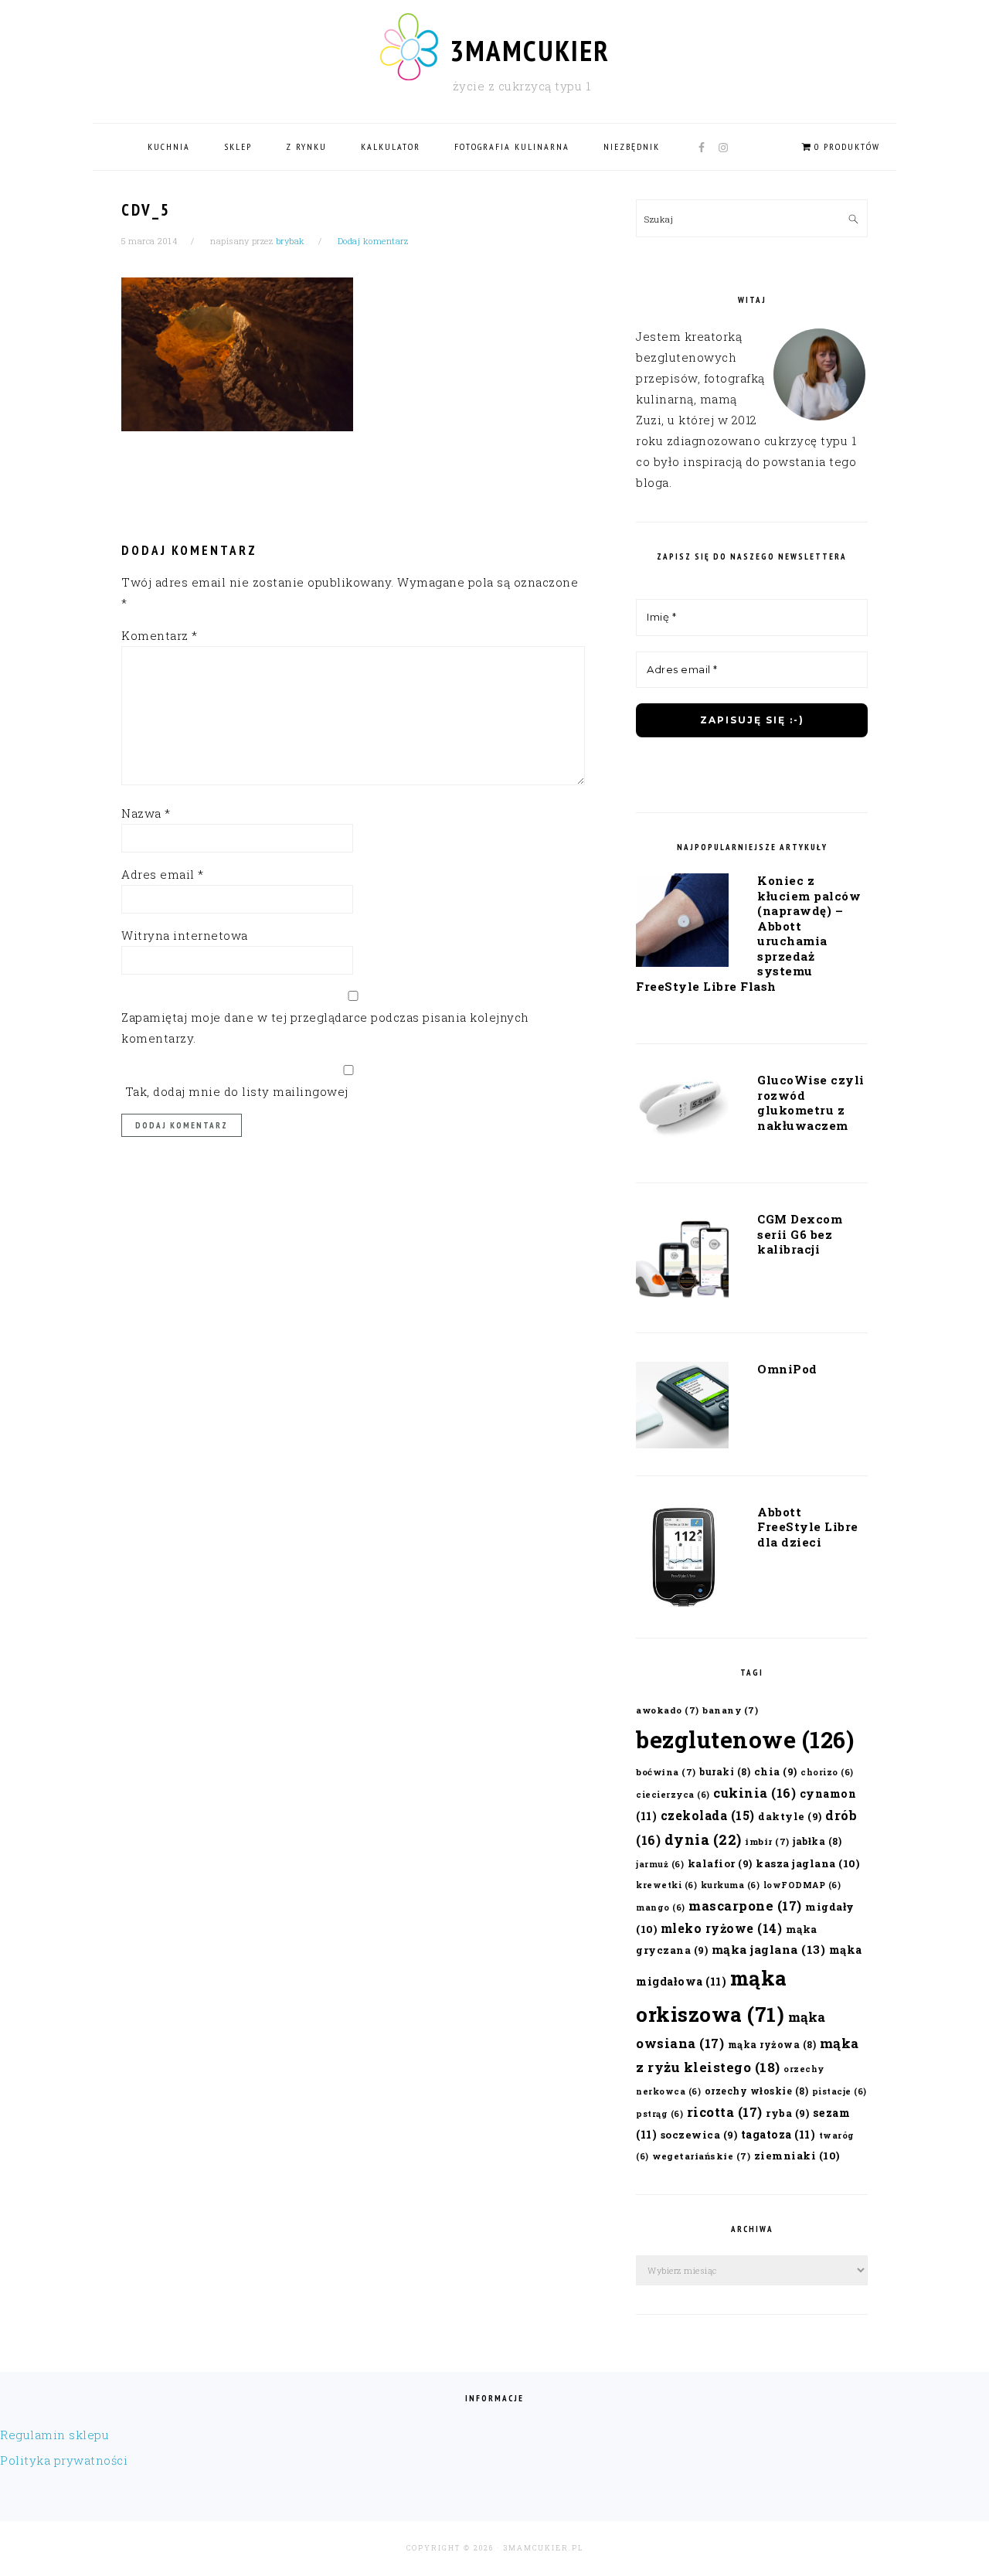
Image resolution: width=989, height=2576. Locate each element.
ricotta (725, 2112)
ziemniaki (797, 2156)
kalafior (720, 1863)
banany (730, 1710)
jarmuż (660, 1864)
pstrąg (659, 2114)
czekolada (708, 1815)
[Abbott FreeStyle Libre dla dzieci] (682, 1561)
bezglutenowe (745, 1739)
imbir (767, 1841)
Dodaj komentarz (373, 241)
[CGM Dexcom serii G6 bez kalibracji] (682, 1261)
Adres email (163, 874)
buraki (725, 1771)
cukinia (754, 1793)
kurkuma (731, 1885)
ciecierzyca (673, 1795)
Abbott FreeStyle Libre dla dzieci (808, 1527)
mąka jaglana (769, 1949)
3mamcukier (530, 50)
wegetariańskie (701, 2156)
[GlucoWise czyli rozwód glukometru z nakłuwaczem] (682, 1111)
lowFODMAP (802, 1885)
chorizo (827, 1772)
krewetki (666, 1885)
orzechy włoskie (757, 2091)
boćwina (666, 1772)
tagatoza (778, 2134)
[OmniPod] (682, 1408)
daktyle (790, 1816)
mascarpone (745, 1906)
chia (776, 1771)
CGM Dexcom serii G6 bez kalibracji (800, 1234)
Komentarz (160, 635)
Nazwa (146, 813)
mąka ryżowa (772, 2044)
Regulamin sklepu (54, 2435)
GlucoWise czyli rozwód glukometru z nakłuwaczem (811, 1103)
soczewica (699, 2134)
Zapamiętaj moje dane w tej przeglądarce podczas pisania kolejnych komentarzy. (325, 1028)
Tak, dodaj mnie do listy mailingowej (235, 1091)
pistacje (839, 2091)
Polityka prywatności (64, 2460)
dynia (703, 1839)
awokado (668, 1710)
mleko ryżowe (722, 1928)
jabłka (817, 1841)
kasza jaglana (807, 1863)
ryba (787, 2113)
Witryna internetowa (185, 935)
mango (661, 1907)
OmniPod (787, 1369)
